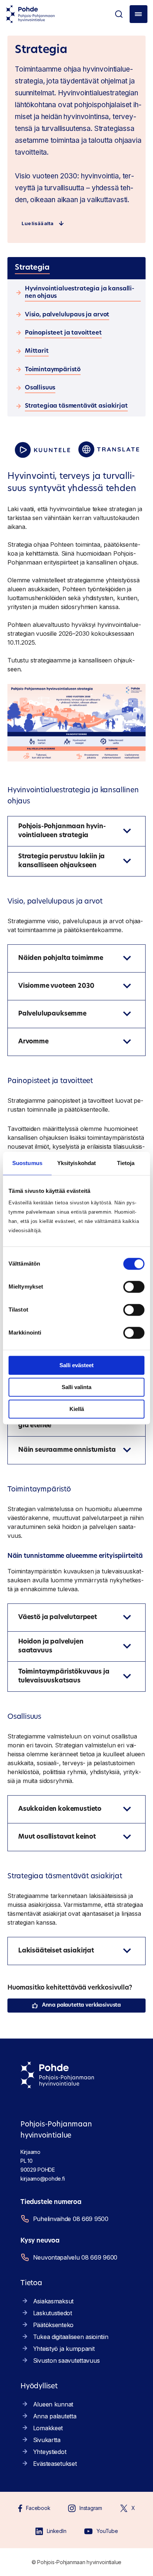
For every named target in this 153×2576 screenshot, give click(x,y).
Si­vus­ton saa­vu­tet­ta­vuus (66, 2360)
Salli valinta (76, 1387)
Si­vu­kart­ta (47, 2440)
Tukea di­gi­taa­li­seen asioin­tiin (71, 2337)
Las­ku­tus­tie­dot (53, 2313)
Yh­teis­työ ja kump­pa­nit (64, 2349)
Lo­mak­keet (48, 2428)
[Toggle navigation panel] (139, 14)
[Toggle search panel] (119, 14)
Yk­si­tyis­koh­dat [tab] (76, 1163)
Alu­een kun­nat (53, 2404)
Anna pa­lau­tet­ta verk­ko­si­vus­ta (81, 2005)
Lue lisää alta (38, 223)
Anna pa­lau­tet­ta (55, 2416)
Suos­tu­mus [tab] (27, 1163)
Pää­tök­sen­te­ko (53, 2325)
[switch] (134, 1287)
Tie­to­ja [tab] (126, 1163)
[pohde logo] (30, 14)
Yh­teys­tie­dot (50, 2452)
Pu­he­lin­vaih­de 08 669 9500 (71, 2219)
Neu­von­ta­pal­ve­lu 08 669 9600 (75, 2257)
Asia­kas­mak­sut (53, 2301)
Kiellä (77, 1409)
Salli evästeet (76, 1365)
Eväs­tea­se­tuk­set (55, 2464)
